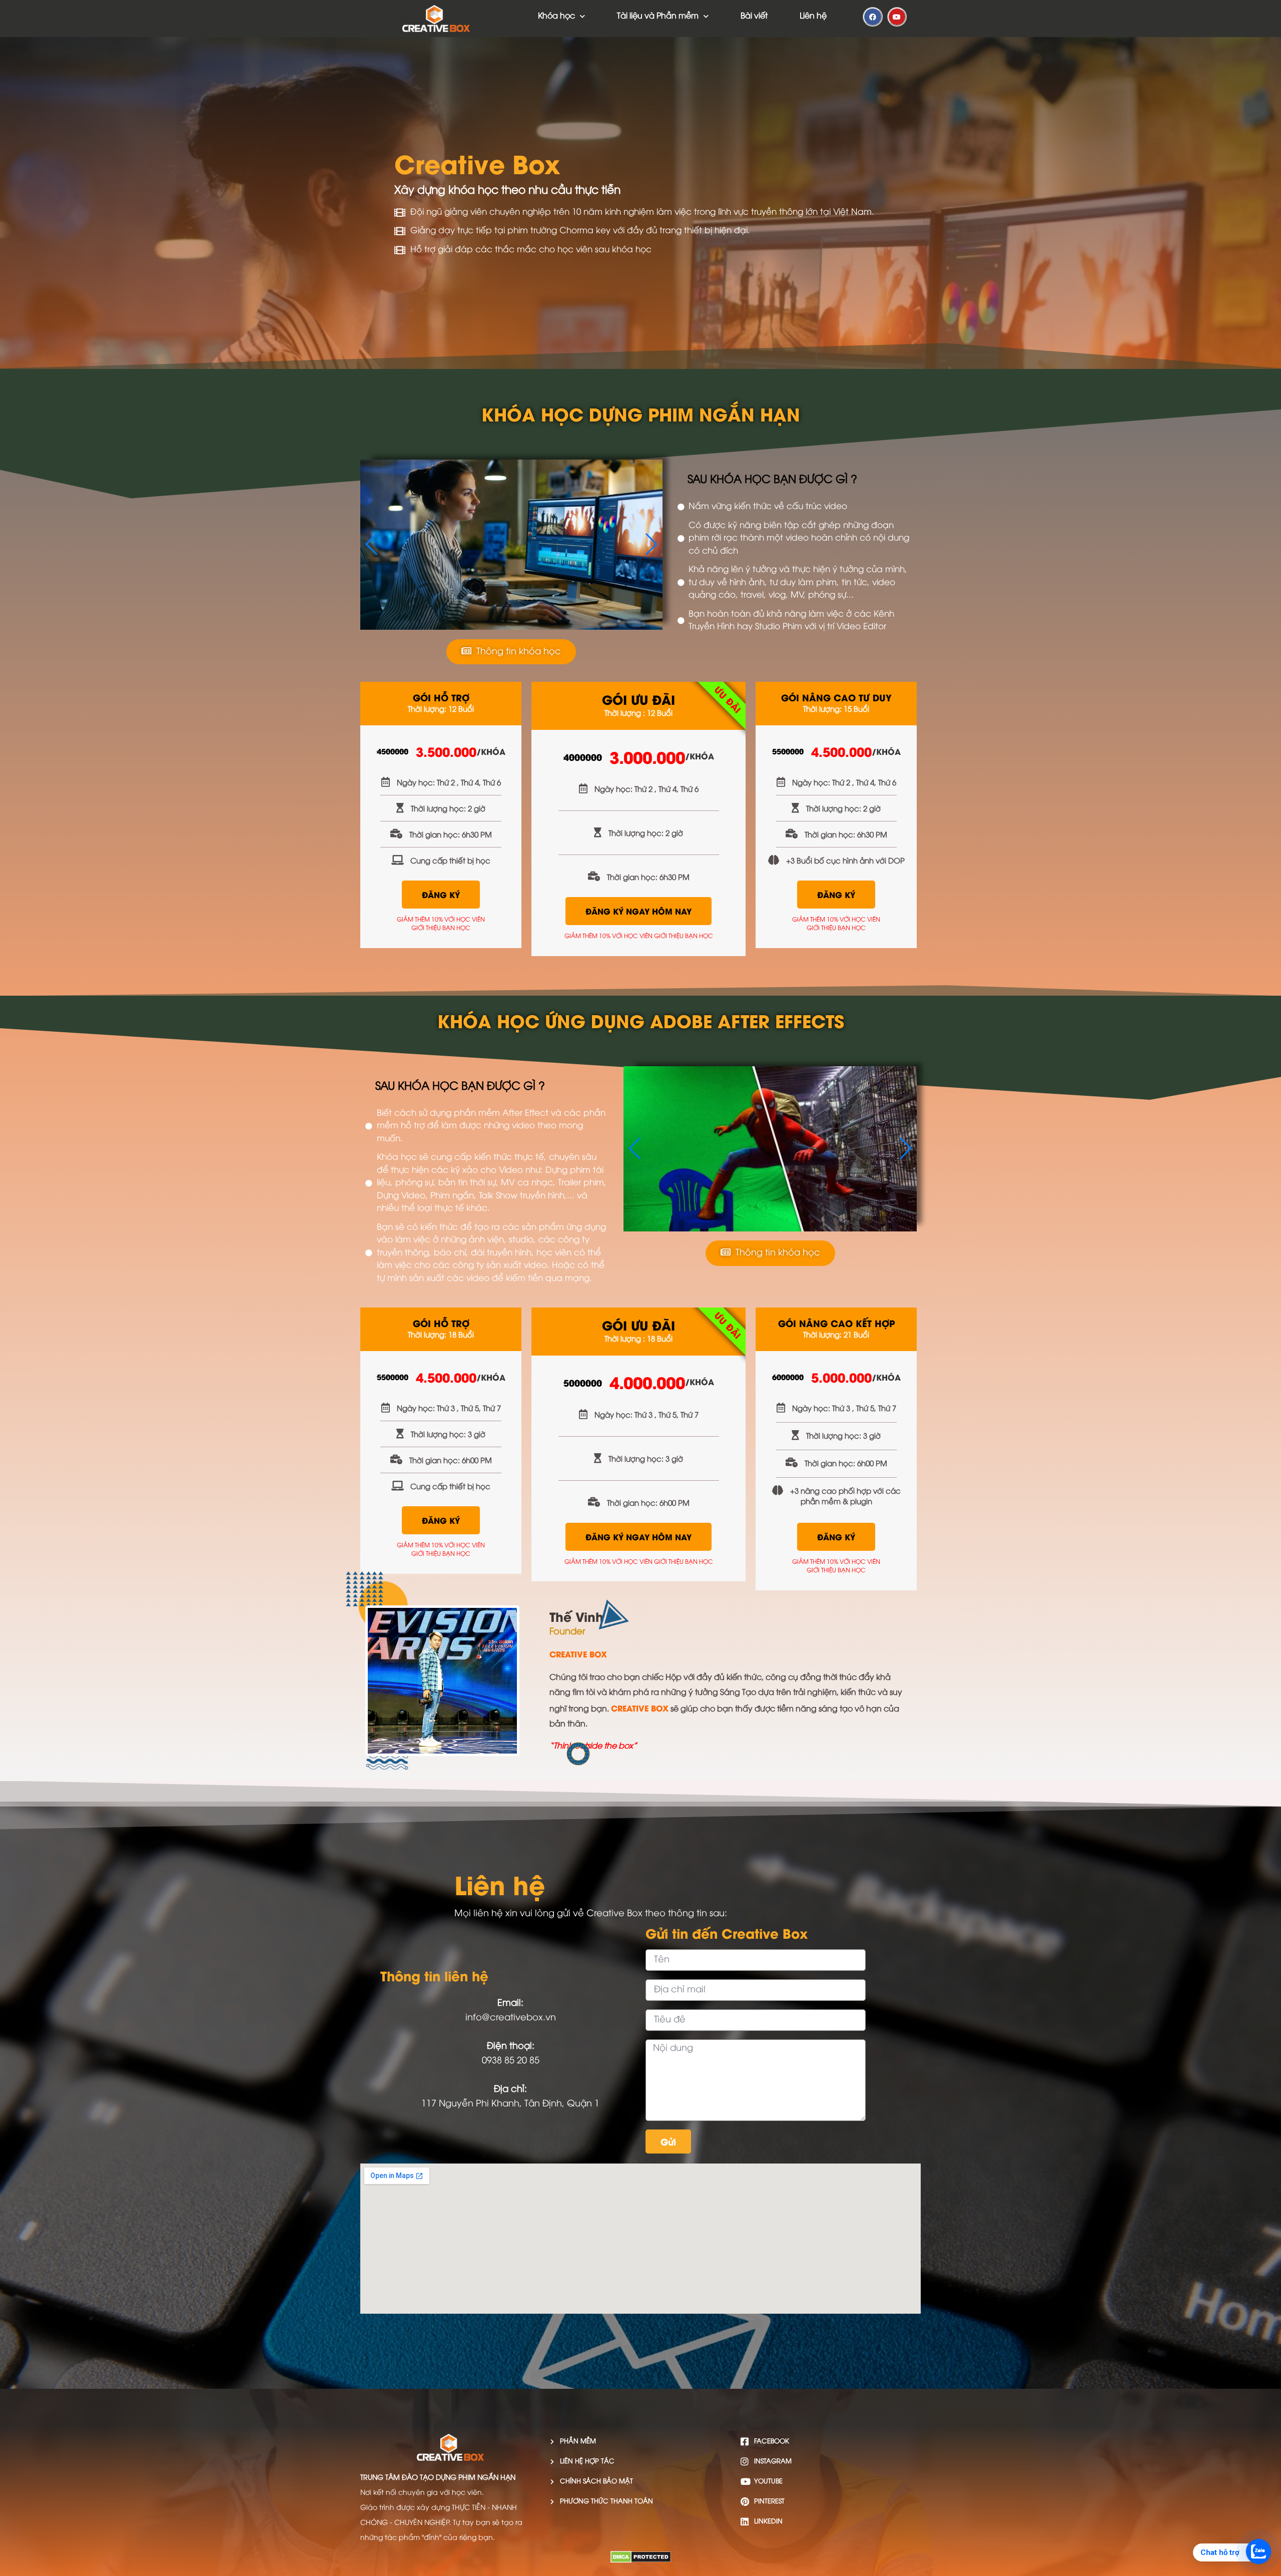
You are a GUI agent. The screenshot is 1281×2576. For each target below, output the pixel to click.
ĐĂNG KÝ (441, 894)
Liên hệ (813, 16)
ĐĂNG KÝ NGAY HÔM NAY (638, 911)
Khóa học (556, 16)
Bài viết (754, 16)
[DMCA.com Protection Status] (641, 2560)
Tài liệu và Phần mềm (658, 16)
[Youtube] (897, 17)
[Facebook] (872, 17)
